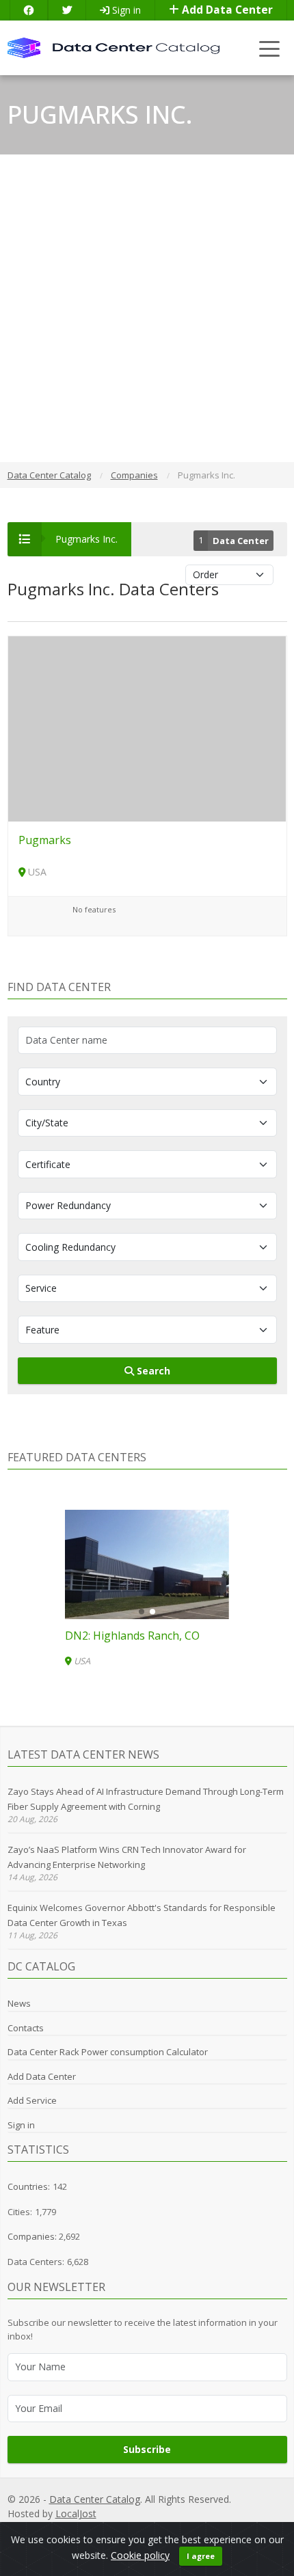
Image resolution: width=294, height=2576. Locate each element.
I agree (201, 2556)
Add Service (32, 2100)
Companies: (33, 2236)
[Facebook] (29, 10)
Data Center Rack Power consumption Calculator (108, 2052)
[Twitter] (67, 10)
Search (152, 1371)
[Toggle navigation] (270, 48)
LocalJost (76, 2513)
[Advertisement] (147, 308)
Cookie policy (140, 2555)
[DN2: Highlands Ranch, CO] (147, 1564)
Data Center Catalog (95, 2499)
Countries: (29, 2186)
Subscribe (147, 2449)
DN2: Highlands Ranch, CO (132, 1636)
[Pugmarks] (147, 728)
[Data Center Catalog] (113, 47)
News (19, 2003)
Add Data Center (226, 10)
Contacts (26, 2028)
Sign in (125, 10)
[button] (142, 1612)
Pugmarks (45, 840)
